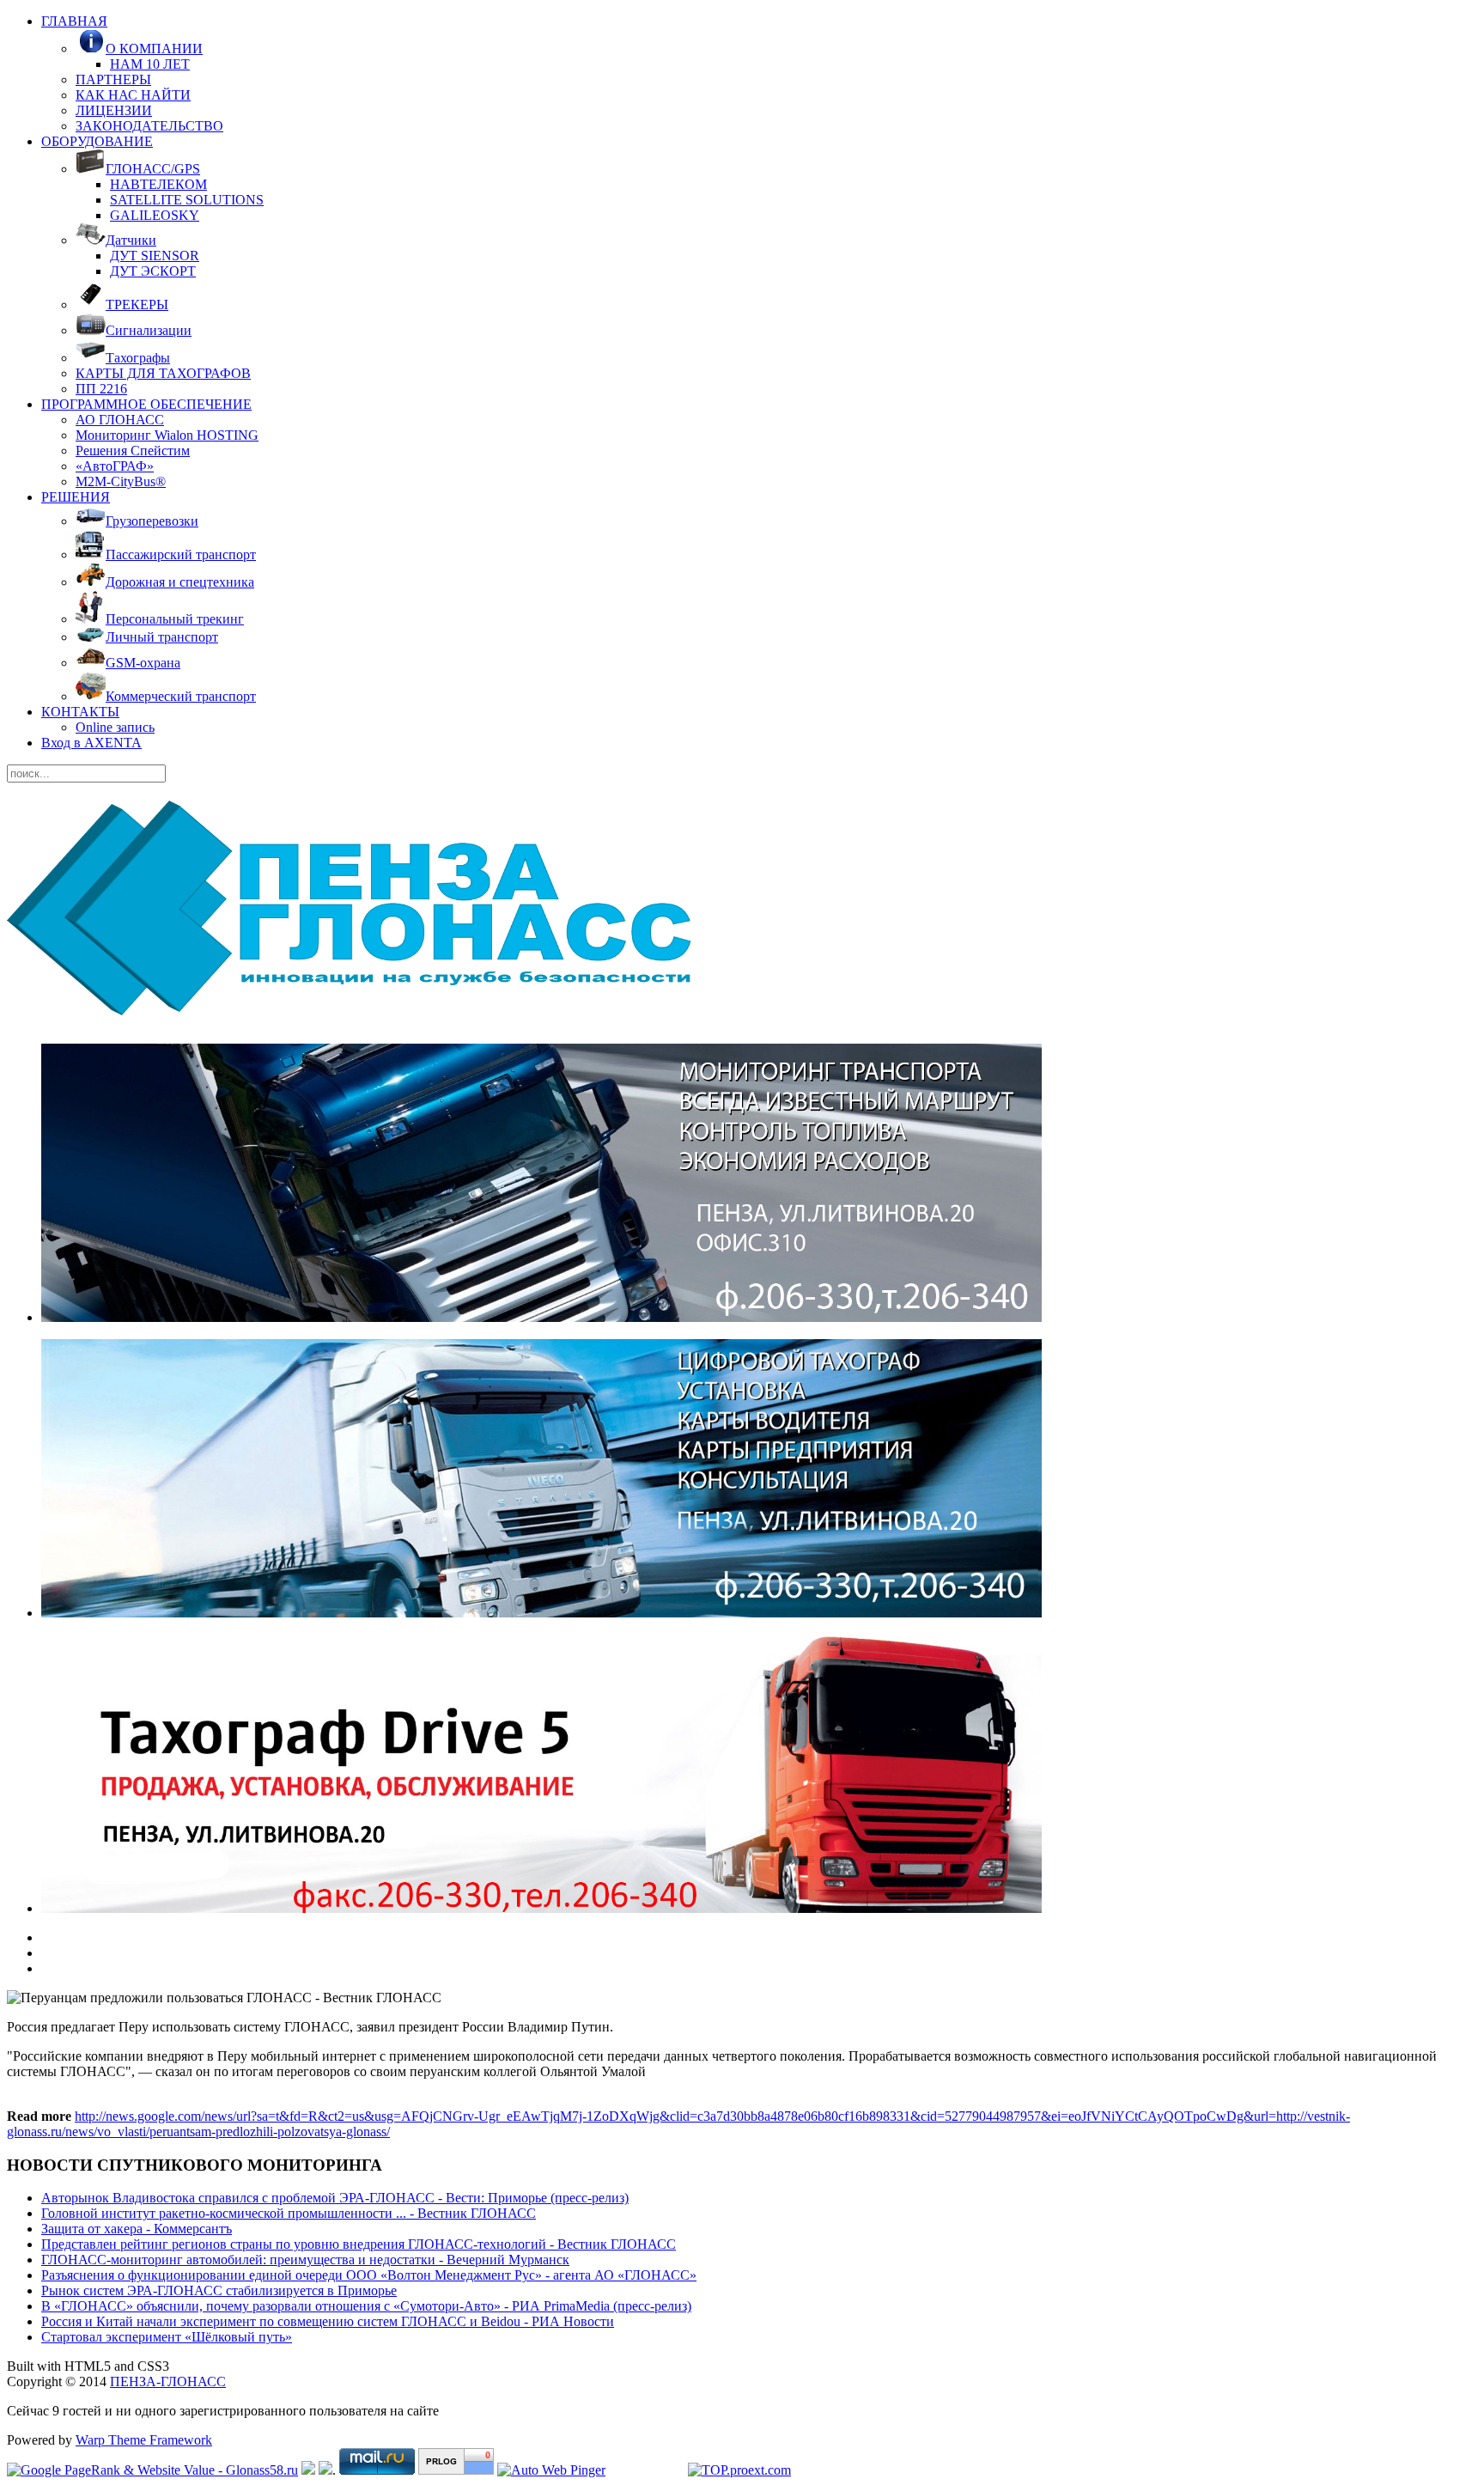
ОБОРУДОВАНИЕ (97, 141)
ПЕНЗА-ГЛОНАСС (168, 2381)
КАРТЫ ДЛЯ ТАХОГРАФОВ (163, 373)
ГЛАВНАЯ (74, 21)
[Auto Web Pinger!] (551, 2470)
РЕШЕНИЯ (76, 497)
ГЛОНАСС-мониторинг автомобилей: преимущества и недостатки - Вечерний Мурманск (305, 2260)
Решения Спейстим (133, 451)
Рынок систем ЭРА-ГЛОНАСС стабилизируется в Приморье (219, 2290)
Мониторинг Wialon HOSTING (167, 435)
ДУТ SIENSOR (155, 256)
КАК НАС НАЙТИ (133, 95)
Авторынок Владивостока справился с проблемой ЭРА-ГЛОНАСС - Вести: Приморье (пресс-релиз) (335, 2198)
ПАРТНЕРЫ (113, 79)
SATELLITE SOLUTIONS (187, 200)
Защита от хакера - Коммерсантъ (137, 2229)
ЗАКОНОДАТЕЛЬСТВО (149, 126)
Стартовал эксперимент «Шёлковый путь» (167, 2337)
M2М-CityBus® (121, 481)
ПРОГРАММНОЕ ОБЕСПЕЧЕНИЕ (146, 404)
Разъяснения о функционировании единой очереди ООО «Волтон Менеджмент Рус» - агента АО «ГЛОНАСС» (369, 2275)
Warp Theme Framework (144, 2440)
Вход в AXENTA (91, 743)
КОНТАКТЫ (80, 712)
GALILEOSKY (155, 215)
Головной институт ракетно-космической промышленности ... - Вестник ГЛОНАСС (289, 2213)
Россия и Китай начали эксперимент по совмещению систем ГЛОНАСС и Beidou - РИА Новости (328, 2321)
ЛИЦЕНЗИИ (114, 110)
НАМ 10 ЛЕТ (150, 64)
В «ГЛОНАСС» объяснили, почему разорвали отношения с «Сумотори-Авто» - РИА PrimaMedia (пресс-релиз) (366, 2306)
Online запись (115, 727)
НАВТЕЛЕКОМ (158, 184)
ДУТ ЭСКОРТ (153, 271)
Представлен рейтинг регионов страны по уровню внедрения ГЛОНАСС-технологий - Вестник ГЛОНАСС (359, 2244)
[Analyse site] (456, 2470)
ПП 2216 (101, 389)
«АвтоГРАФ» (115, 466)
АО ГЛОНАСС (120, 420)
